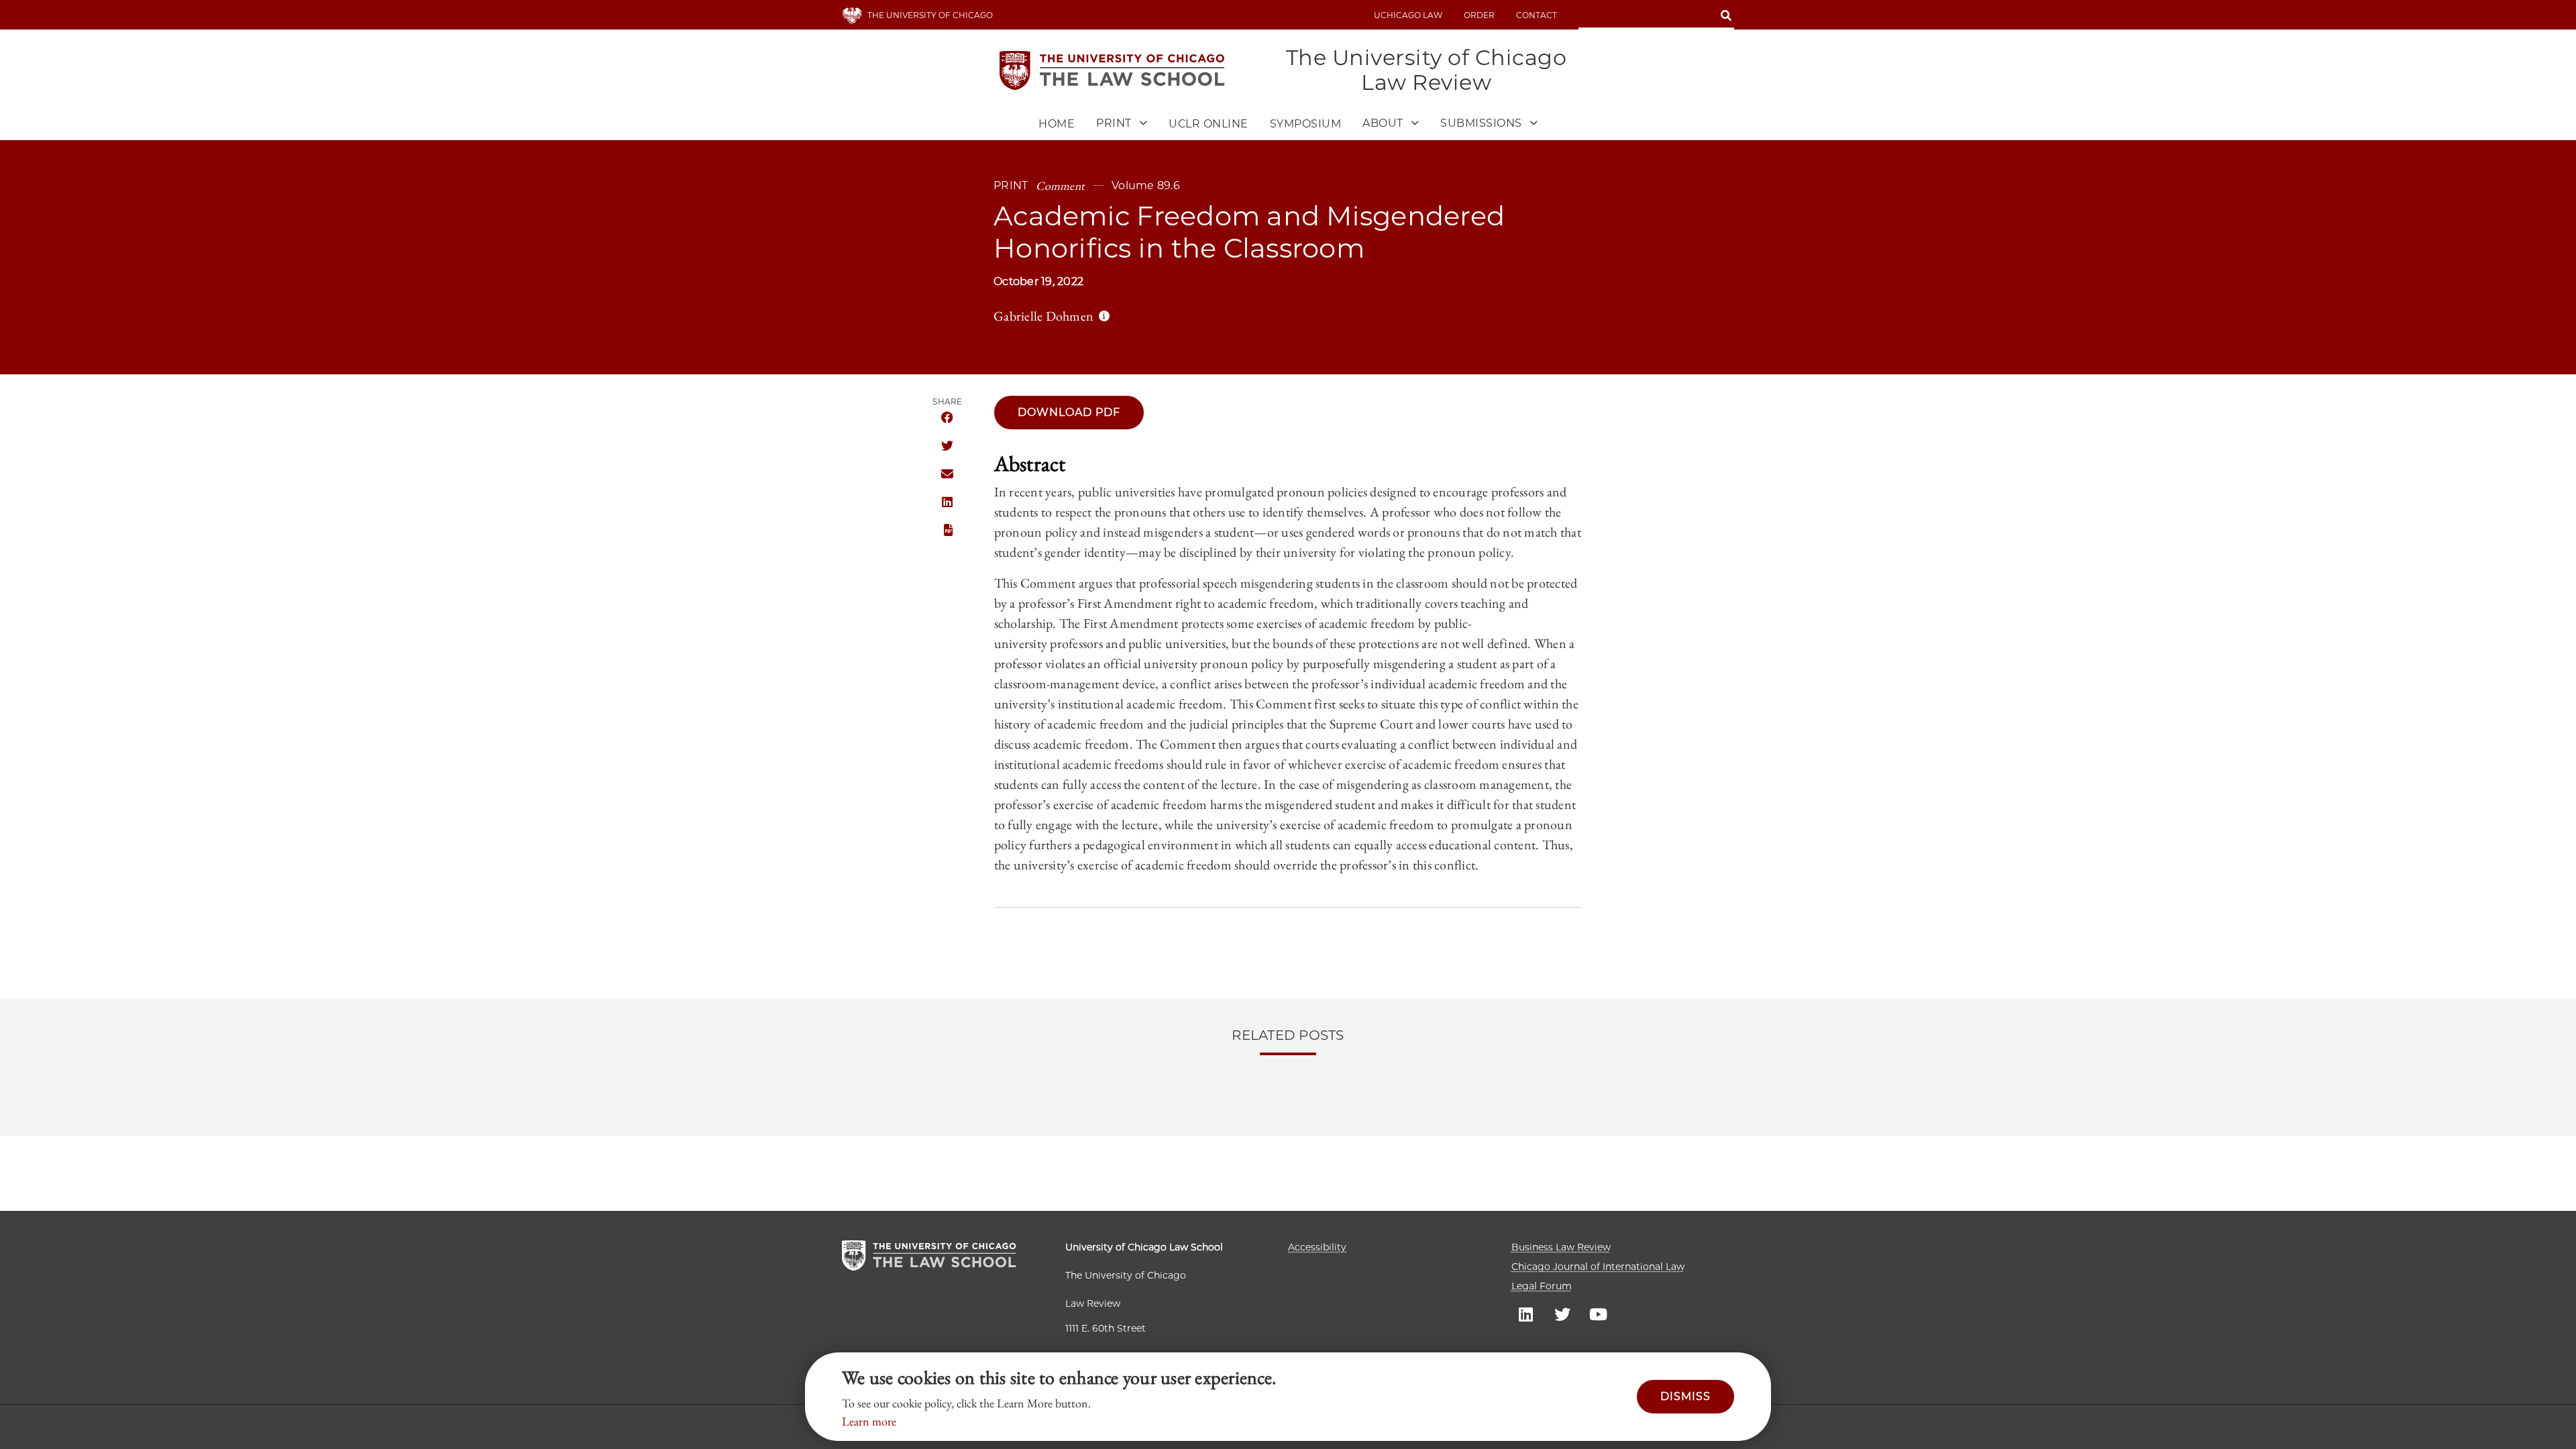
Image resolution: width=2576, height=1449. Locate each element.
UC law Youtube (1599, 1313)
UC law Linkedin (1526, 1313)
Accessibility (1317, 1247)
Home (1057, 124)
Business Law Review (1561, 1247)
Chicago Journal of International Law (1598, 1267)
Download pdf (1069, 412)
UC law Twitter (1562, 1313)
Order (1479, 15)
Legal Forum (1542, 1286)
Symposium (1306, 124)
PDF (947, 531)
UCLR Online (1209, 124)
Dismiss (1685, 1396)
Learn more (869, 1421)
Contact (1537, 15)
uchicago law (1408, 15)
